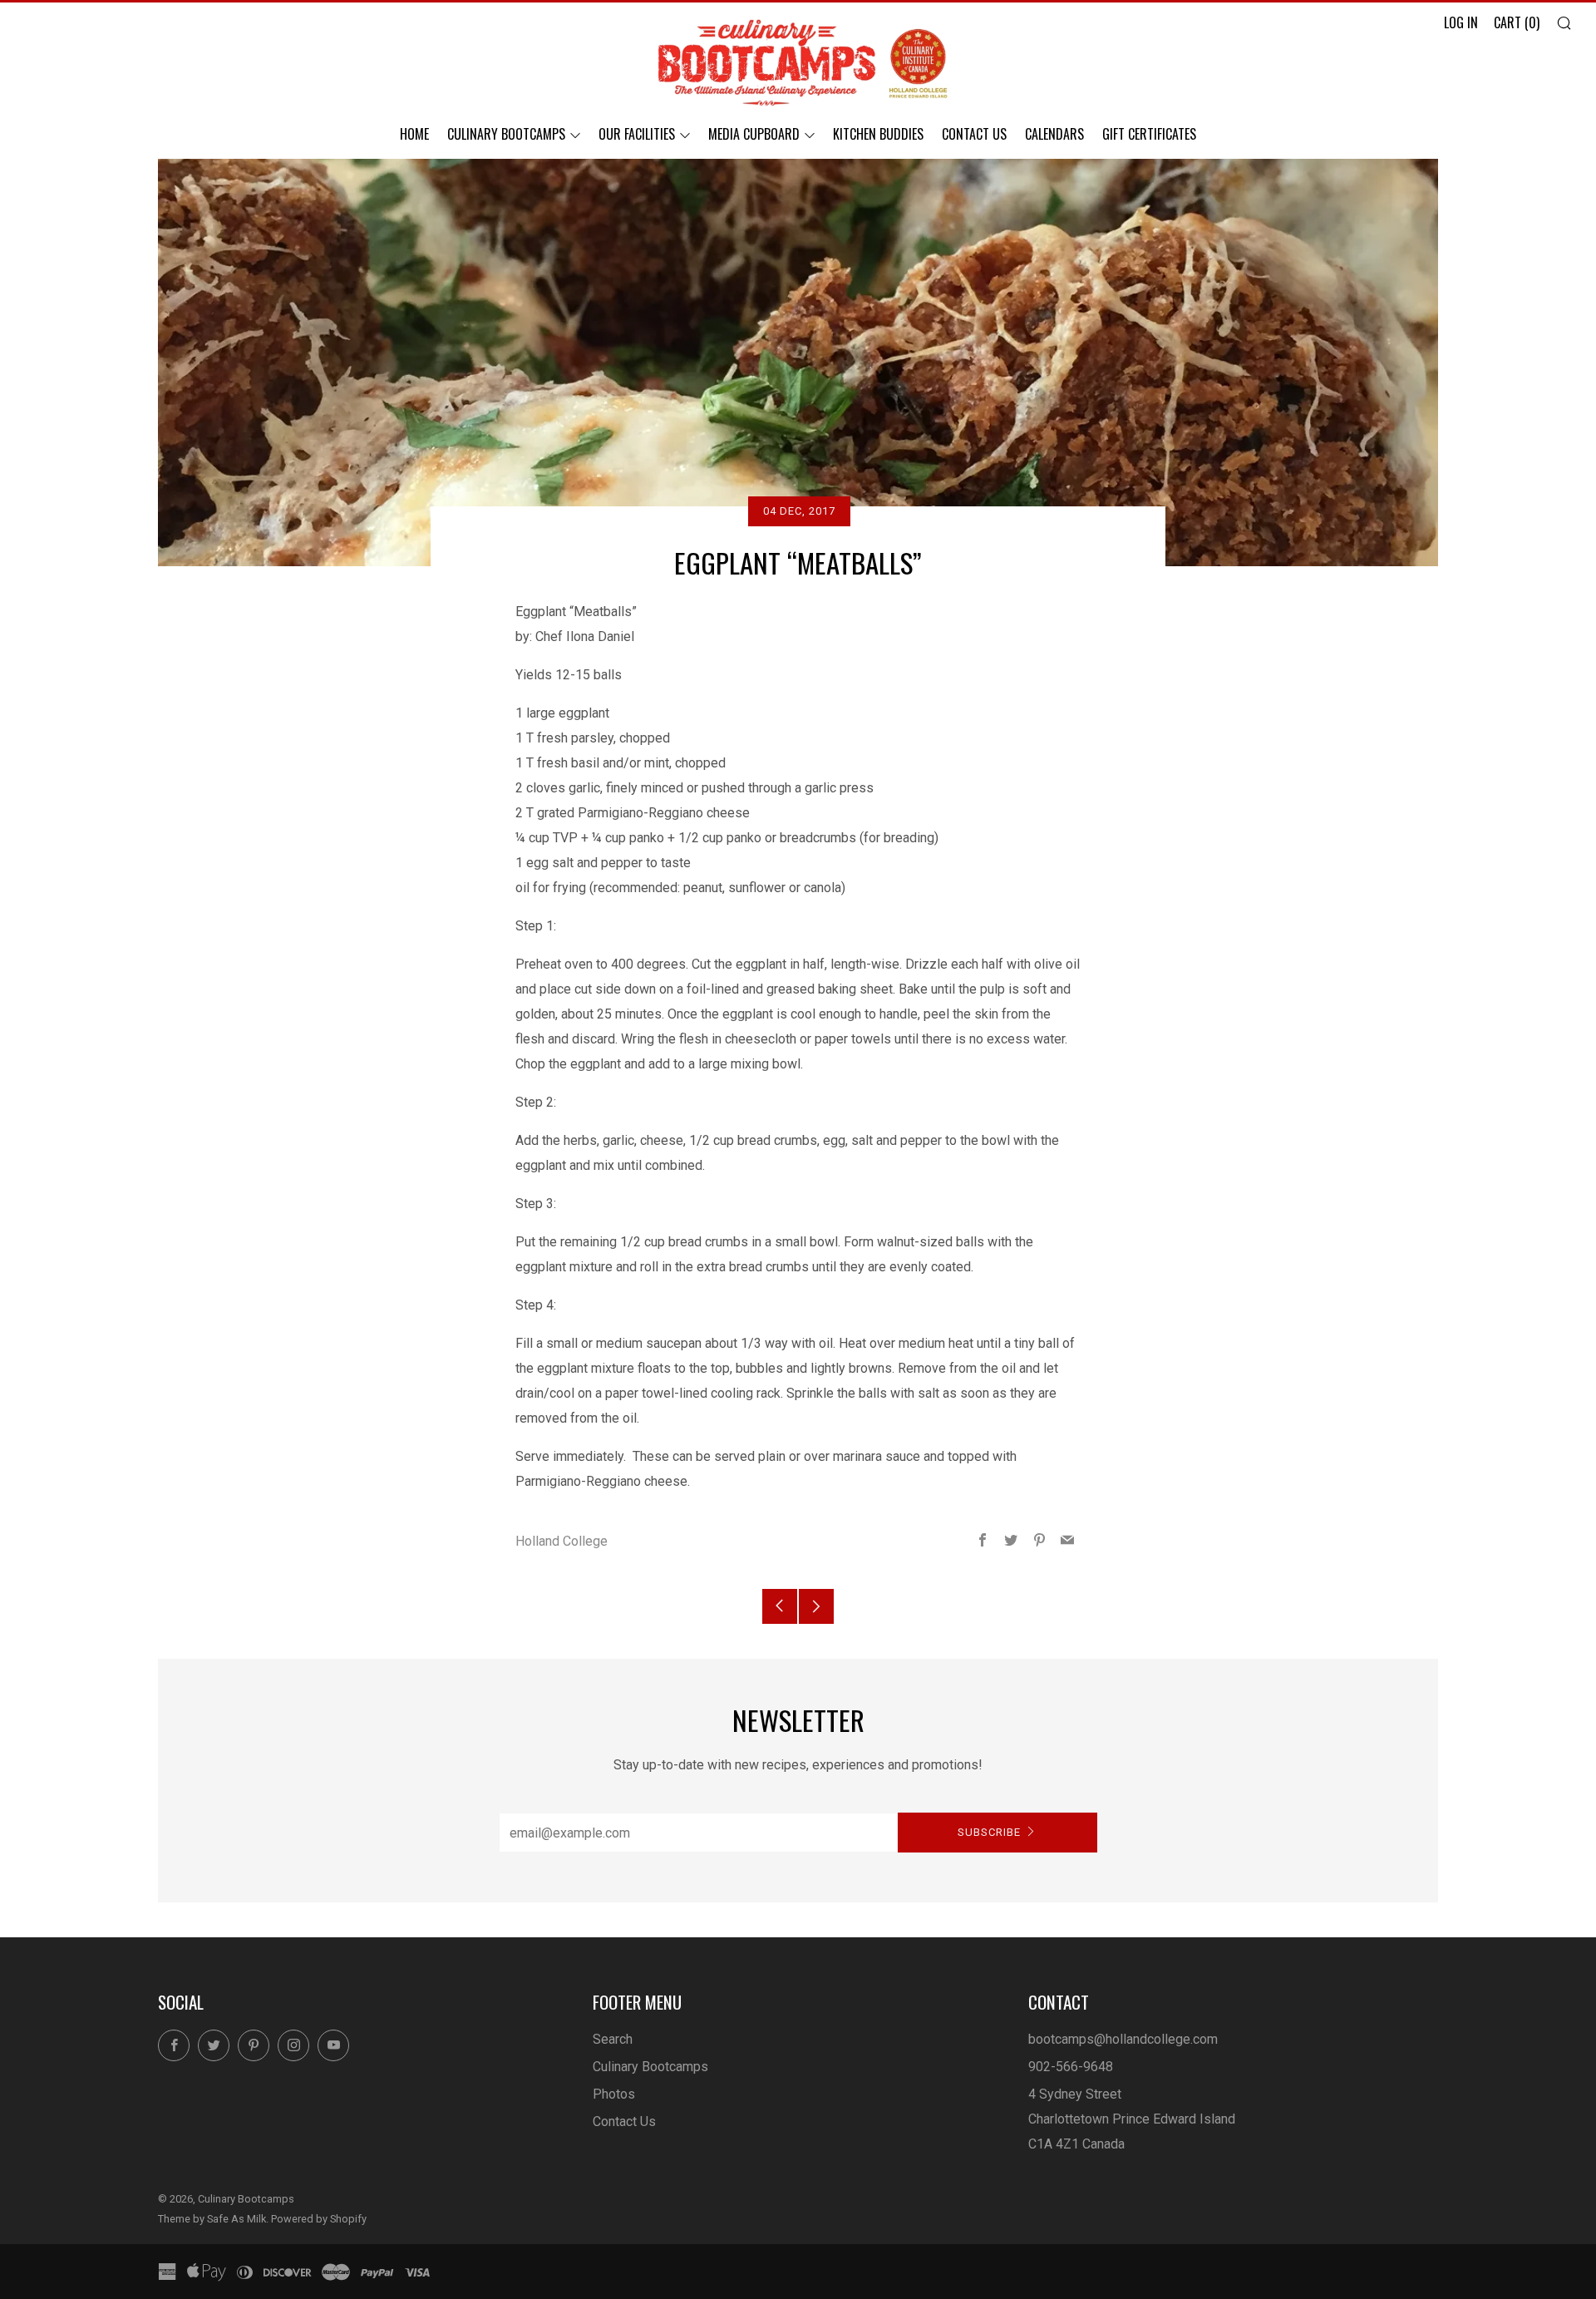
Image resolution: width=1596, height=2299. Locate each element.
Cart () (1517, 22)
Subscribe (989, 1832)
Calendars (1054, 134)
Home (414, 134)
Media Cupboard (754, 134)
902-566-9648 (1071, 2067)
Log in (1461, 22)
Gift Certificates (1149, 134)
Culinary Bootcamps (506, 134)
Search (613, 2039)
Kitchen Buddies (878, 134)
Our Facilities (637, 134)
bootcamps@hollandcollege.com (1123, 2039)
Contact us (974, 134)
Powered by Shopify (319, 2219)
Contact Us (624, 2121)
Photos (614, 2094)
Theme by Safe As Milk (212, 2219)
